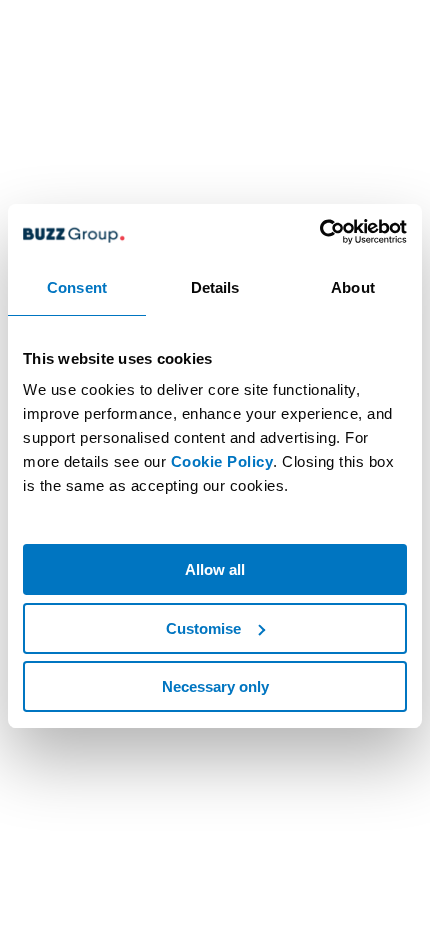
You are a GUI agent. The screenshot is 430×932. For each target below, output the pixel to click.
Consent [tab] (77, 287)
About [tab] (353, 287)
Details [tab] (215, 287)
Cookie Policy (222, 461)
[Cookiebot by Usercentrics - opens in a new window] (319, 232)
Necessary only (215, 686)
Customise (203, 628)
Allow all (215, 569)
